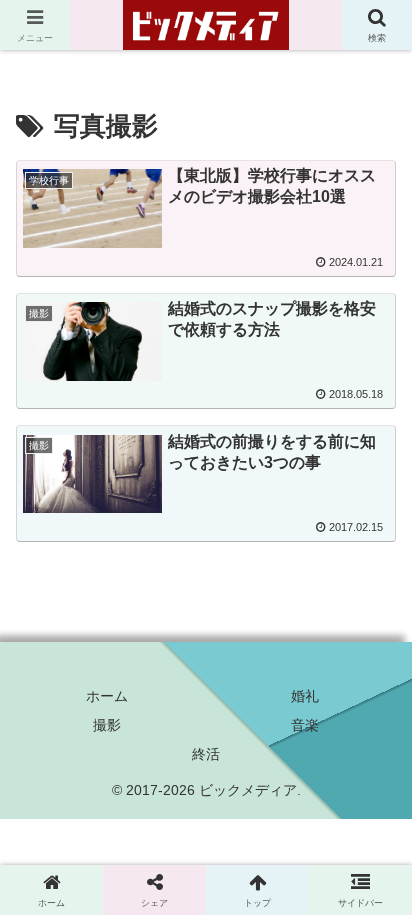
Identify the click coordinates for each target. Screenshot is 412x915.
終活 (206, 754)
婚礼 (305, 696)
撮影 (107, 725)
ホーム (107, 696)
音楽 (305, 725)
